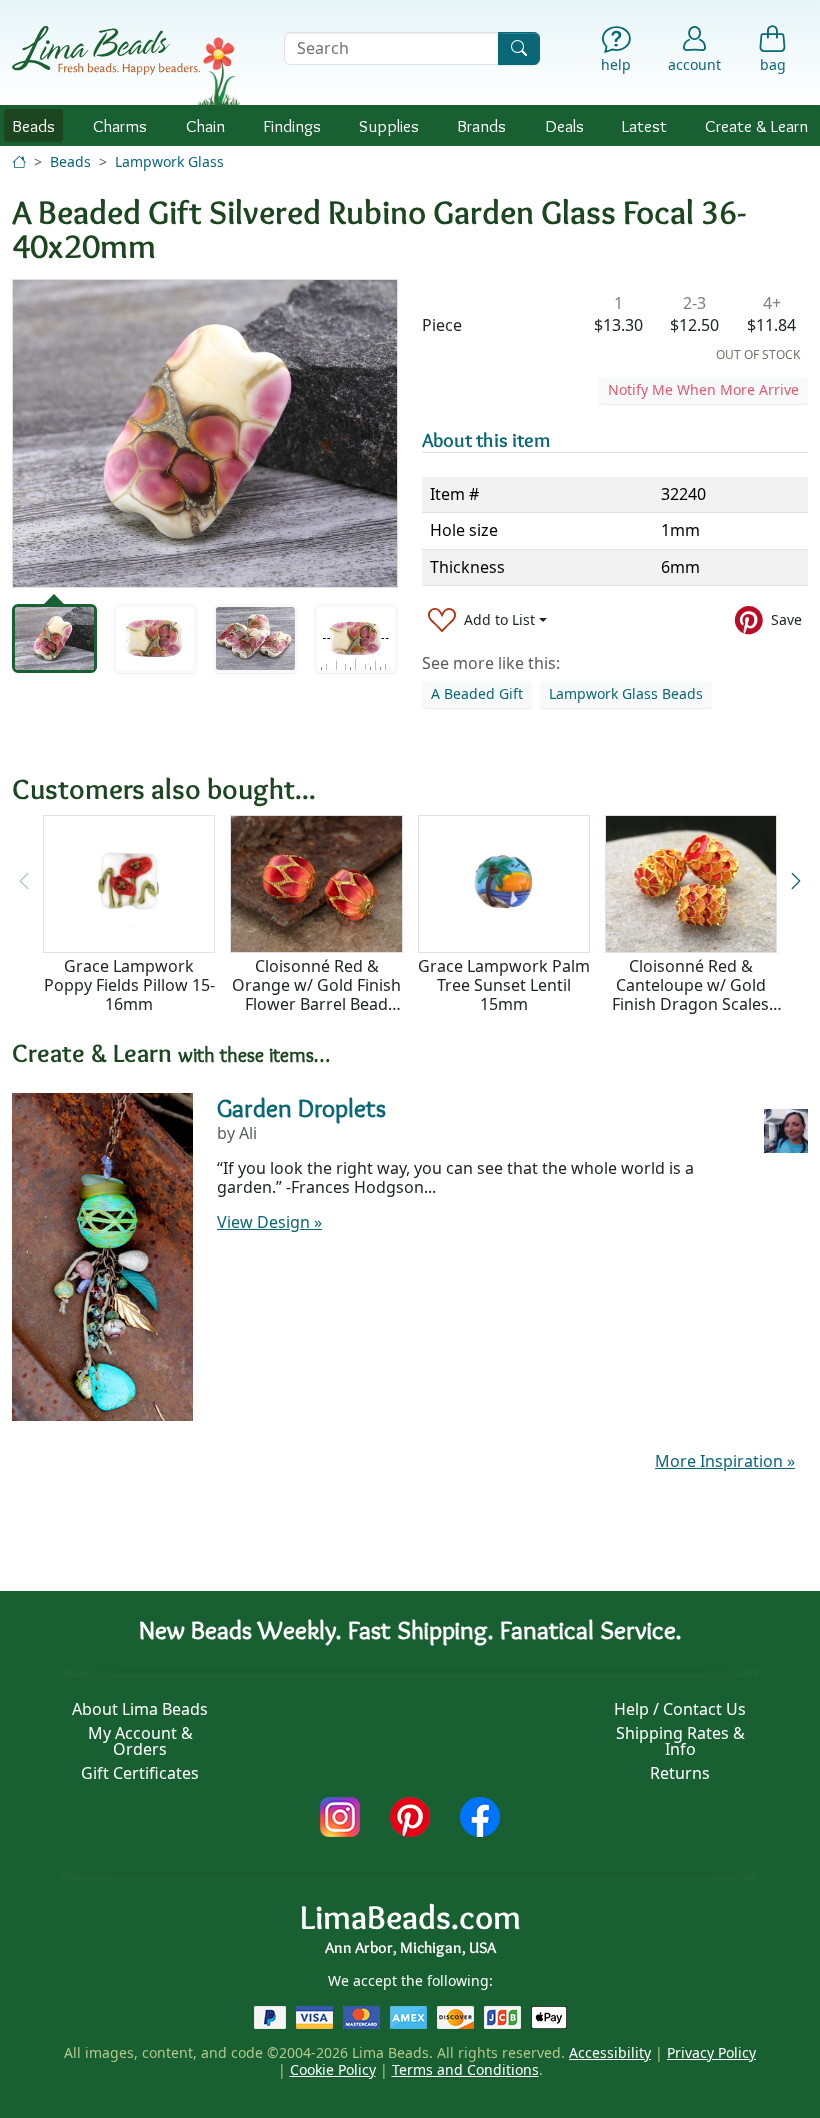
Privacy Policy (711, 2052)
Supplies (389, 125)
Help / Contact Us (680, 1709)
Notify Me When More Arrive (703, 389)
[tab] (54, 638)
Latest (644, 125)
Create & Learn (756, 125)
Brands (481, 125)
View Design (269, 1222)
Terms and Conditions (465, 2069)
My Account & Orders (140, 1741)
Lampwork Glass (169, 161)
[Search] (519, 48)
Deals (564, 125)
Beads (33, 125)
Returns (680, 1773)
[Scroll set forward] (796, 882)
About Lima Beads (140, 1709)
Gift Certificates (140, 1773)
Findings (292, 125)
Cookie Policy (333, 2069)
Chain (205, 125)
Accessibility (610, 2052)
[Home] (19, 161)
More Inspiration (725, 1461)
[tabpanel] (205, 433)
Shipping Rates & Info (680, 1741)
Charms (120, 125)
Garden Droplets (301, 1108)
